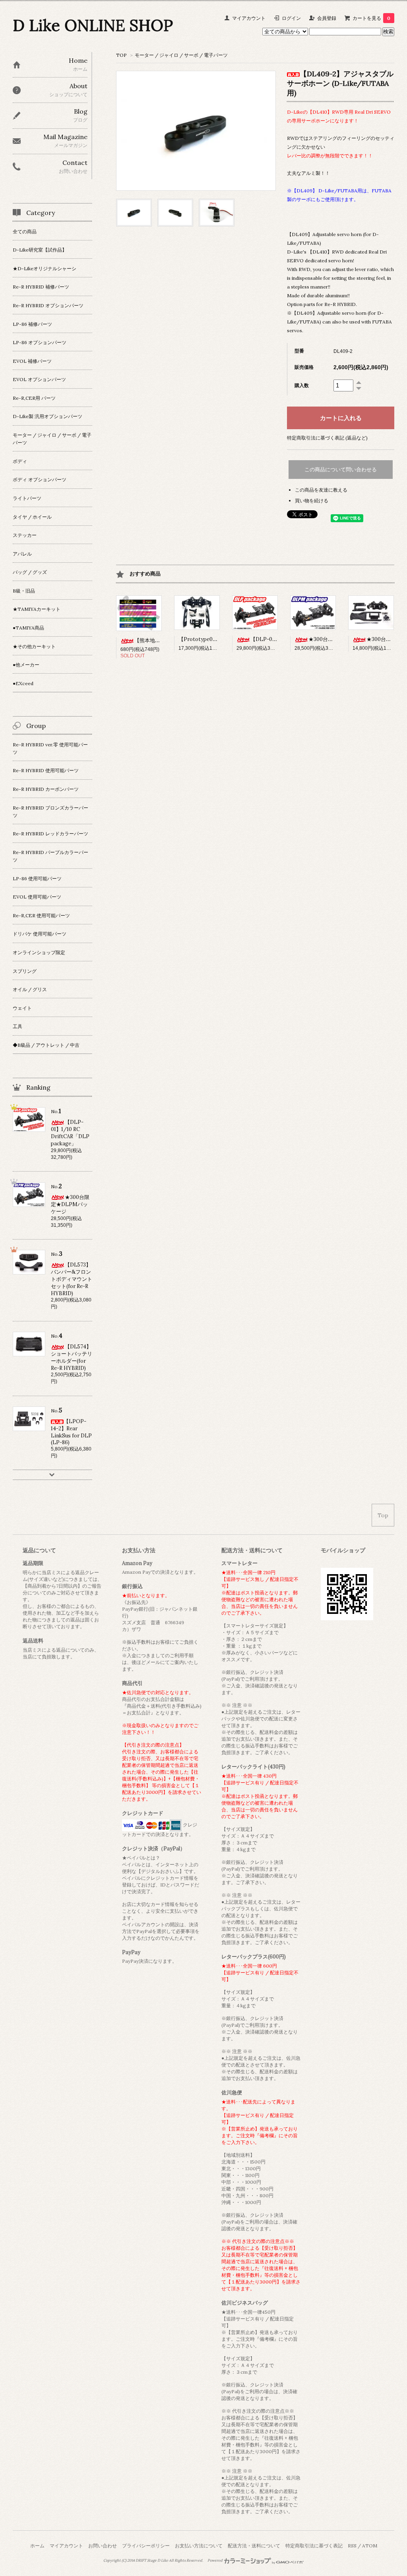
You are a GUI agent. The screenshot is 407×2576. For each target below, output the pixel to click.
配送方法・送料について (254, 2546)
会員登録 (327, 18)
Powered (215, 2561)
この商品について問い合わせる (341, 470)
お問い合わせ (103, 2546)
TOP (121, 55)
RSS (352, 2546)
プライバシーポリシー (146, 2546)
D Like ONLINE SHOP (93, 25)
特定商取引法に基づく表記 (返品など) (327, 438)
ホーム (37, 2546)
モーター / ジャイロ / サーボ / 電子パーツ (181, 55)
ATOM (370, 2546)
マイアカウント (249, 18)
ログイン (291, 18)
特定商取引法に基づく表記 (314, 2546)
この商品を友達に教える (321, 490)
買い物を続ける (312, 501)
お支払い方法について (199, 2546)
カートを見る (371, 18)
